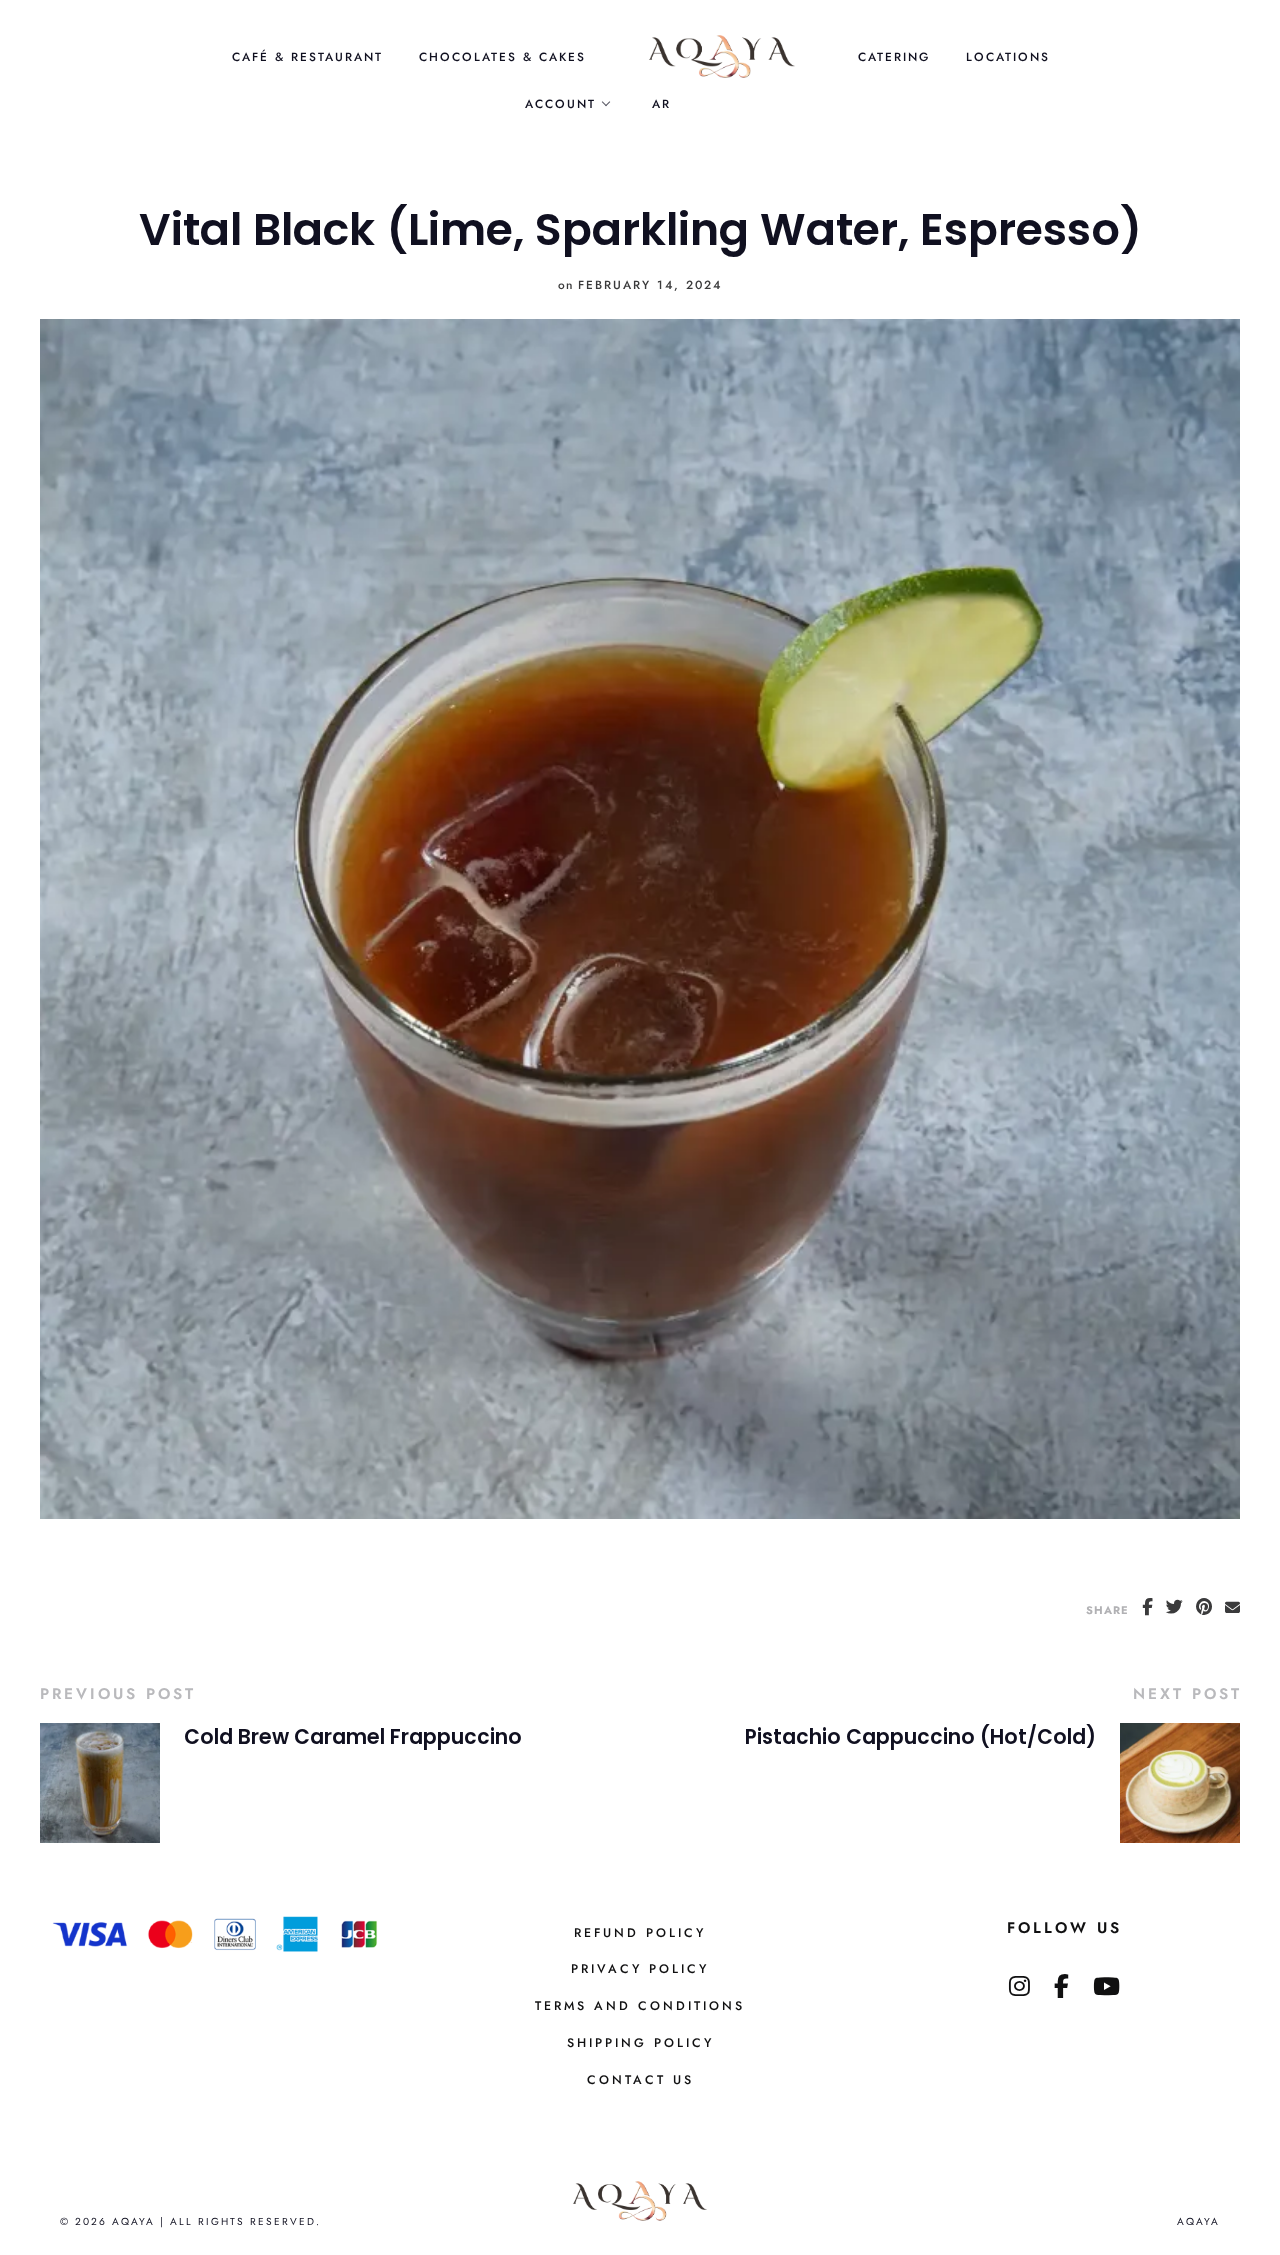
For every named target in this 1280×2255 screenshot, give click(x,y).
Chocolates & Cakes (502, 56)
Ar (661, 103)
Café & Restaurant (307, 56)
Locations (1008, 56)
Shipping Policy (640, 2043)
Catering (894, 56)
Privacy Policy (640, 1969)
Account (560, 103)
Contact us (640, 2080)
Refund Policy (640, 1933)
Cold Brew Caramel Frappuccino (353, 1737)
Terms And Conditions (640, 2006)
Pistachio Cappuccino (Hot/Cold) (920, 1737)
